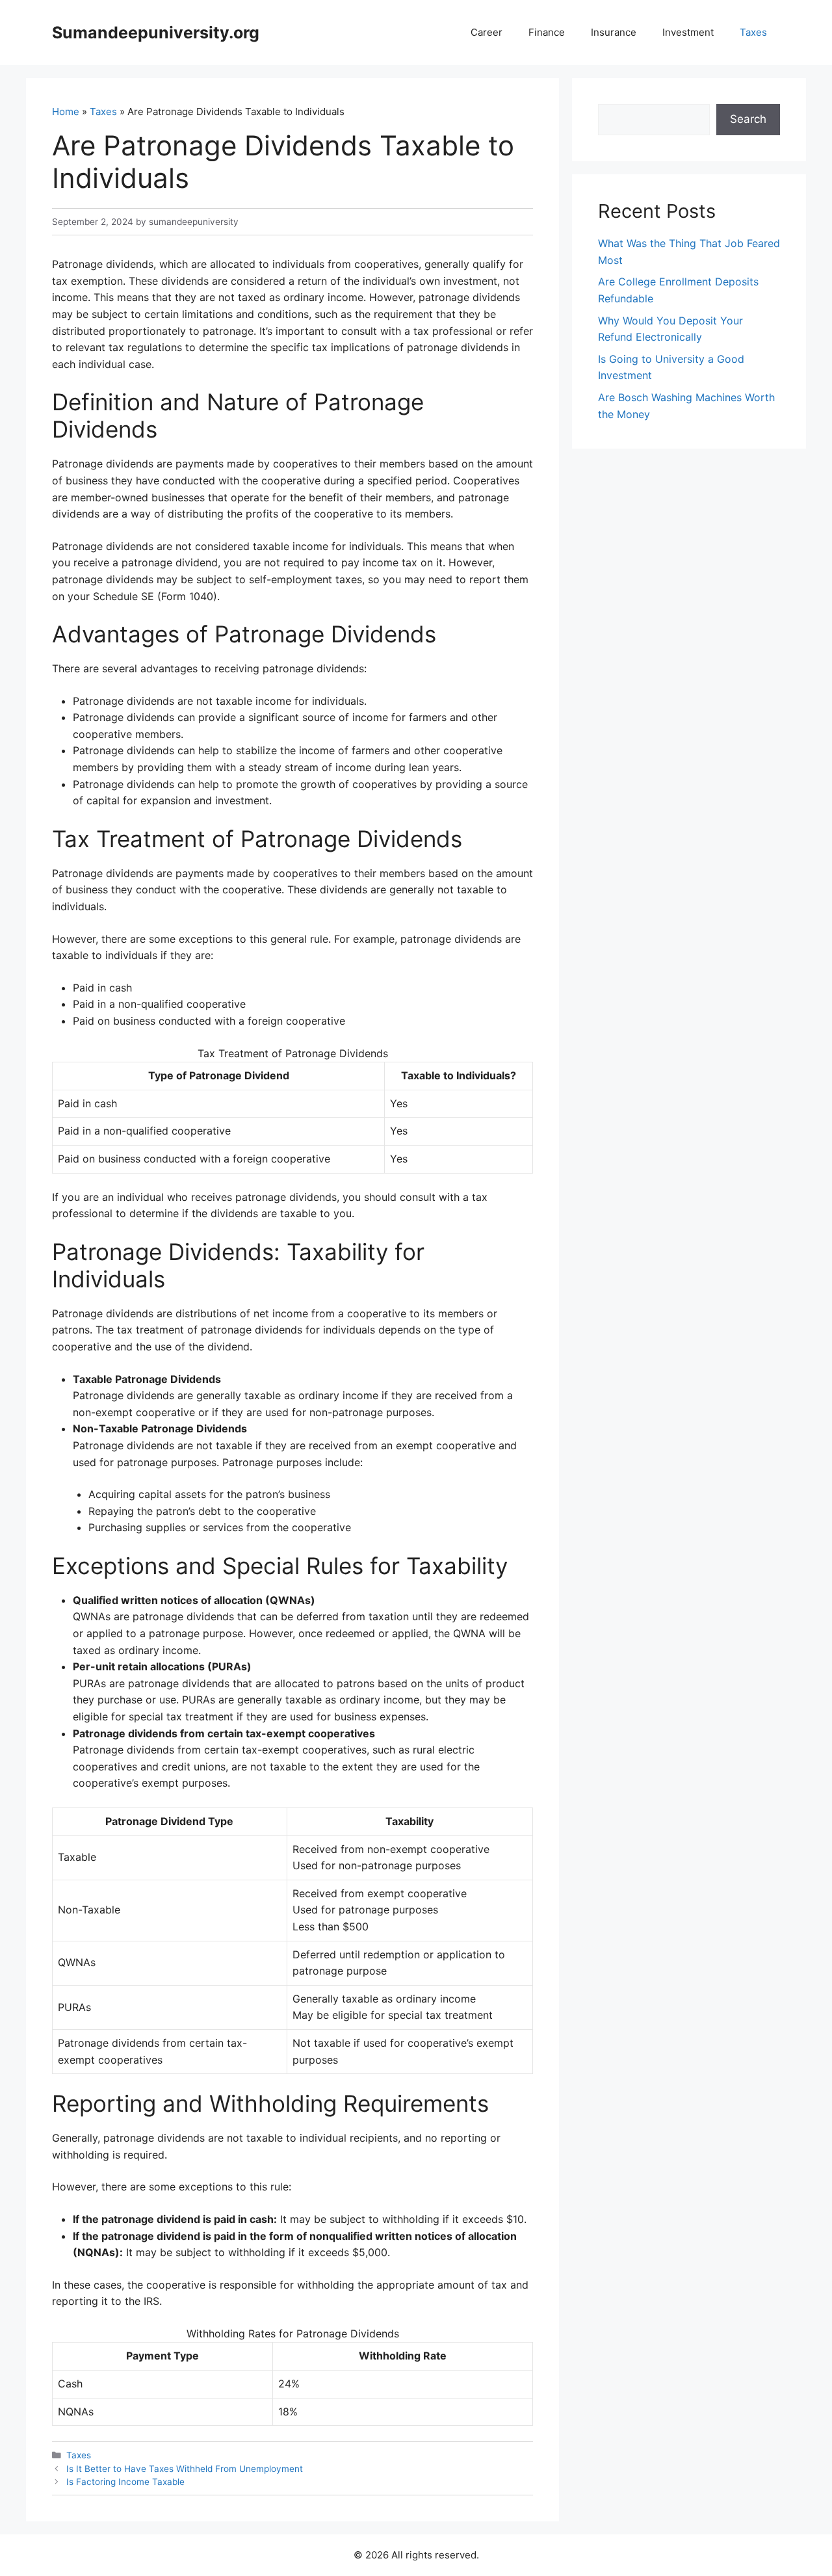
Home (66, 112)
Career (487, 32)
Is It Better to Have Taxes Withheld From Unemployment (185, 2469)
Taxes (753, 32)
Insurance (614, 32)
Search (748, 119)
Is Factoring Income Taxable (125, 2482)
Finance (547, 32)
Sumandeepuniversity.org (156, 33)
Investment (688, 32)
